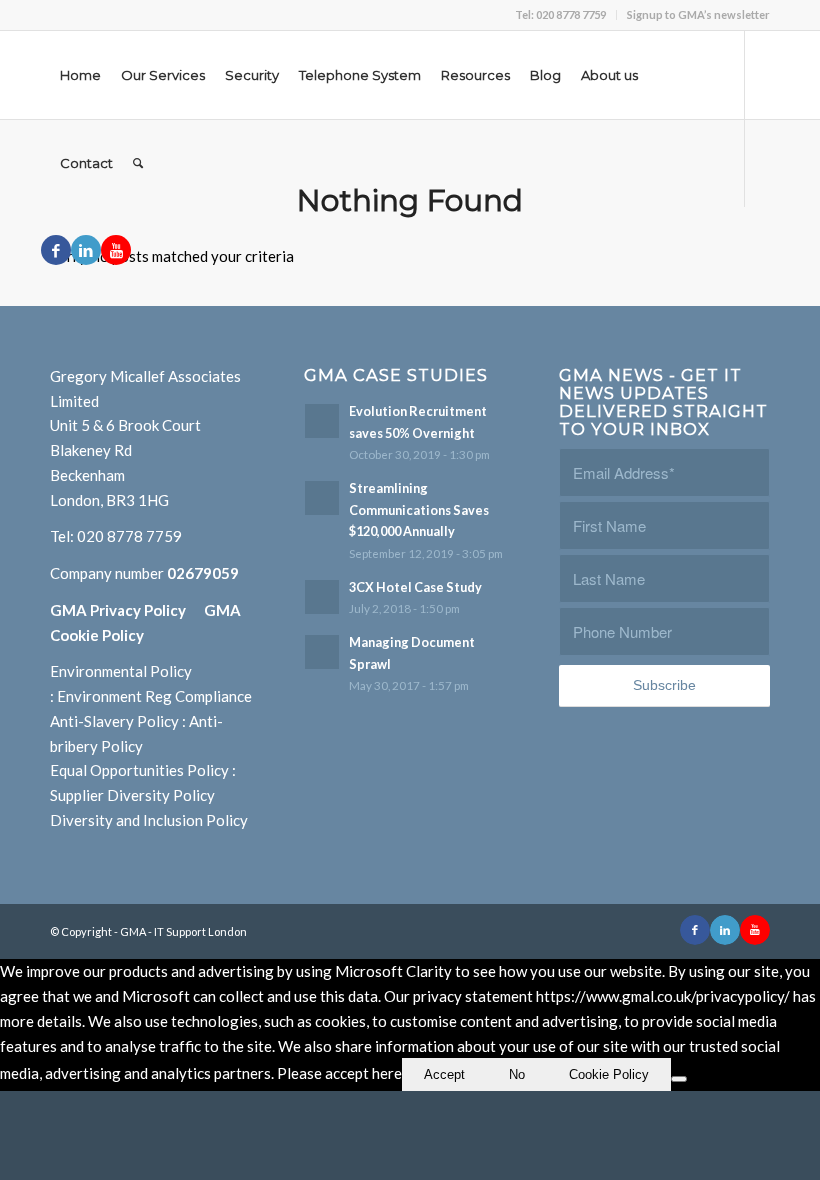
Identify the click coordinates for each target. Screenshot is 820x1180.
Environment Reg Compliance (154, 696)
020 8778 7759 (129, 536)
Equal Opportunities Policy (139, 770)
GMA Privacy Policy (127, 610)
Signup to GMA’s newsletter (698, 14)
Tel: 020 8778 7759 (560, 14)
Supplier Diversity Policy (132, 795)
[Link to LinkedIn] (86, 250)
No (517, 1074)
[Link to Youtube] (116, 250)
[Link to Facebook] (56, 250)
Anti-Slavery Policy (114, 721)
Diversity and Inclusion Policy (149, 820)
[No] (679, 1079)
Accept (444, 1074)
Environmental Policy (121, 671)
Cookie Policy (609, 1074)
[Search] (138, 163)
